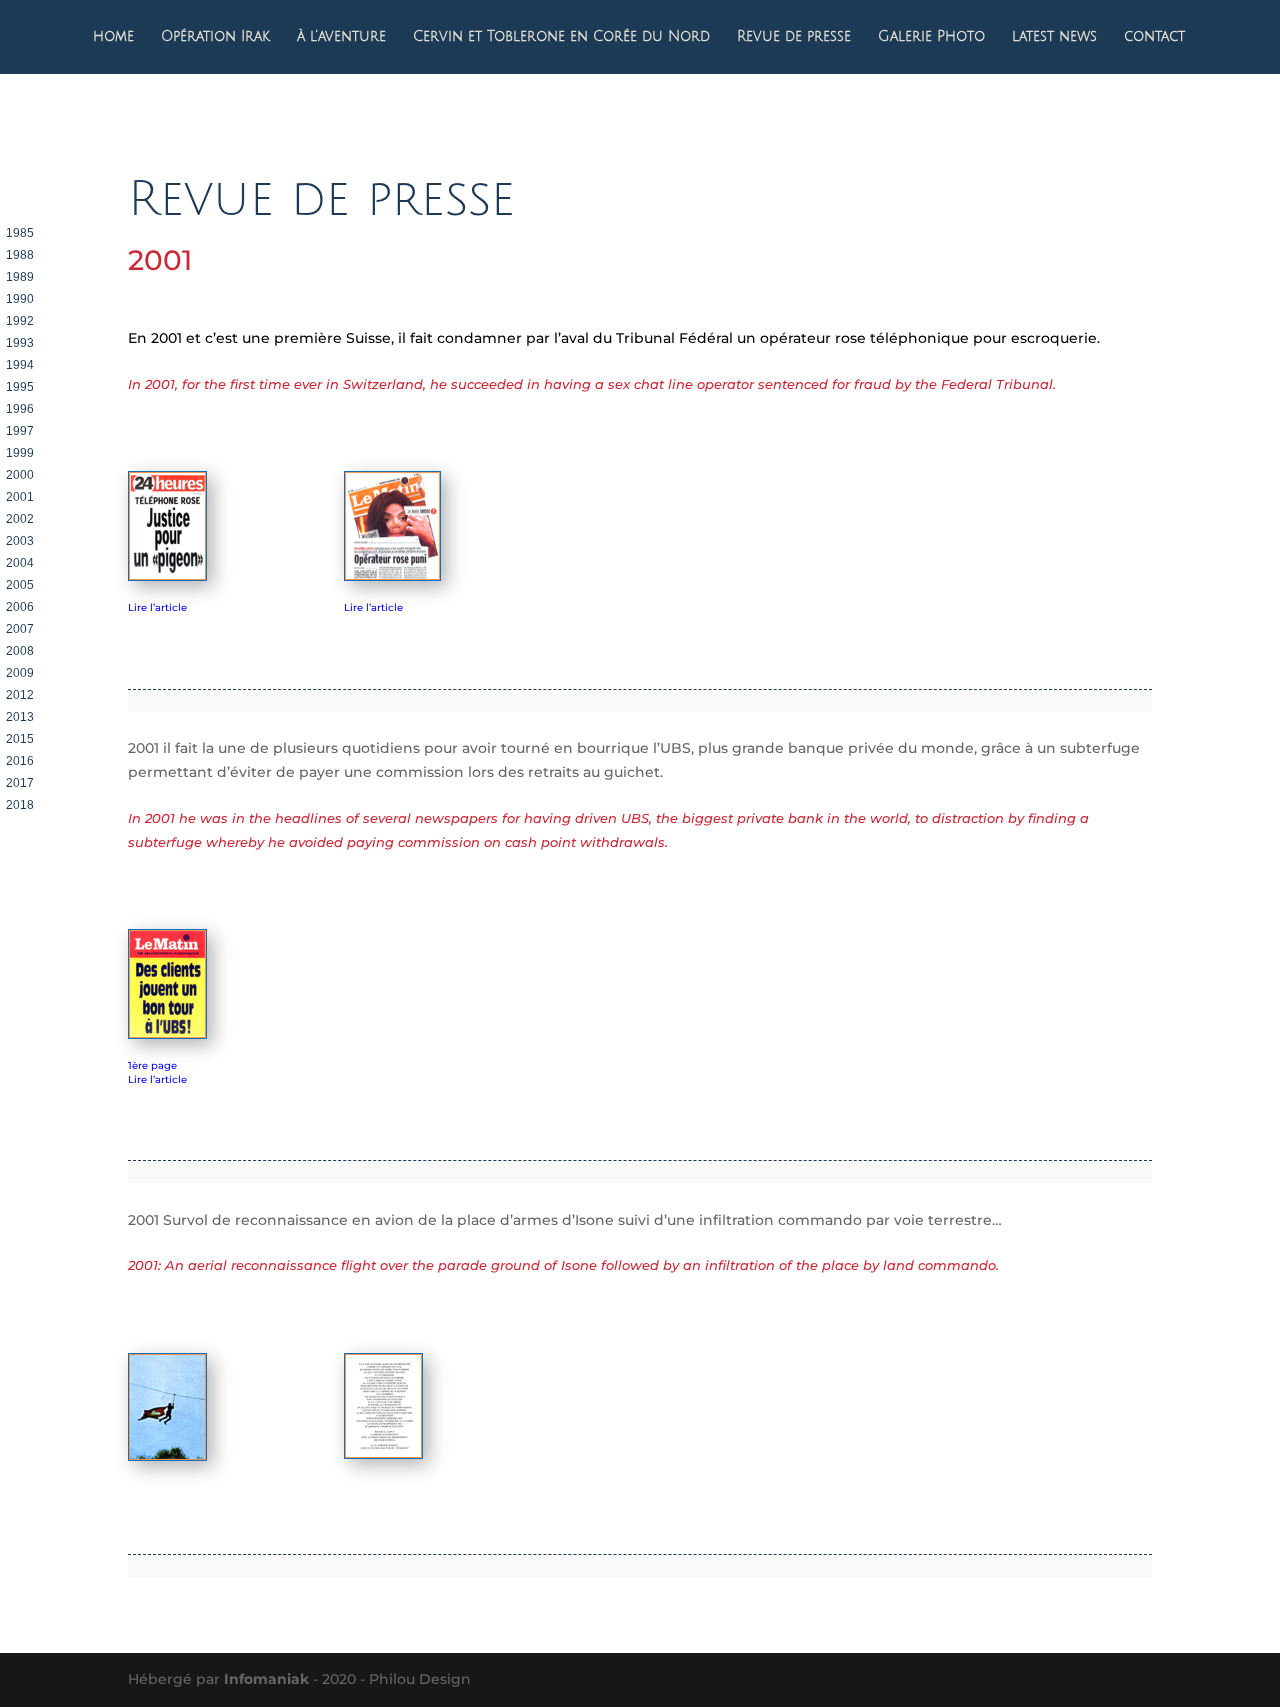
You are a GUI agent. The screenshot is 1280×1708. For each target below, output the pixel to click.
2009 (20, 673)
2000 (20, 475)
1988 (20, 255)
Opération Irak (215, 37)
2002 (20, 519)
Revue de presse (794, 37)
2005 (20, 585)
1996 (20, 409)
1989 (20, 277)
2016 (20, 761)
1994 (20, 365)
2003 (20, 541)
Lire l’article (157, 607)
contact (1154, 37)
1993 (20, 343)
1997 (20, 431)
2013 (20, 717)
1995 (20, 387)
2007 (20, 629)
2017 (20, 783)
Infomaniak (266, 1679)
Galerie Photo (931, 37)
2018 (20, 805)
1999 (20, 453)
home (113, 37)
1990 (20, 299)
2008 (20, 651)
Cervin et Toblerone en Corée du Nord (561, 37)
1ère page (152, 1065)
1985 (20, 233)
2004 (20, 563)
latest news (1054, 37)
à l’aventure (341, 37)
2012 (20, 695)
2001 (20, 497)
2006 (20, 607)
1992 (20, 321)
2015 (20, 739)
